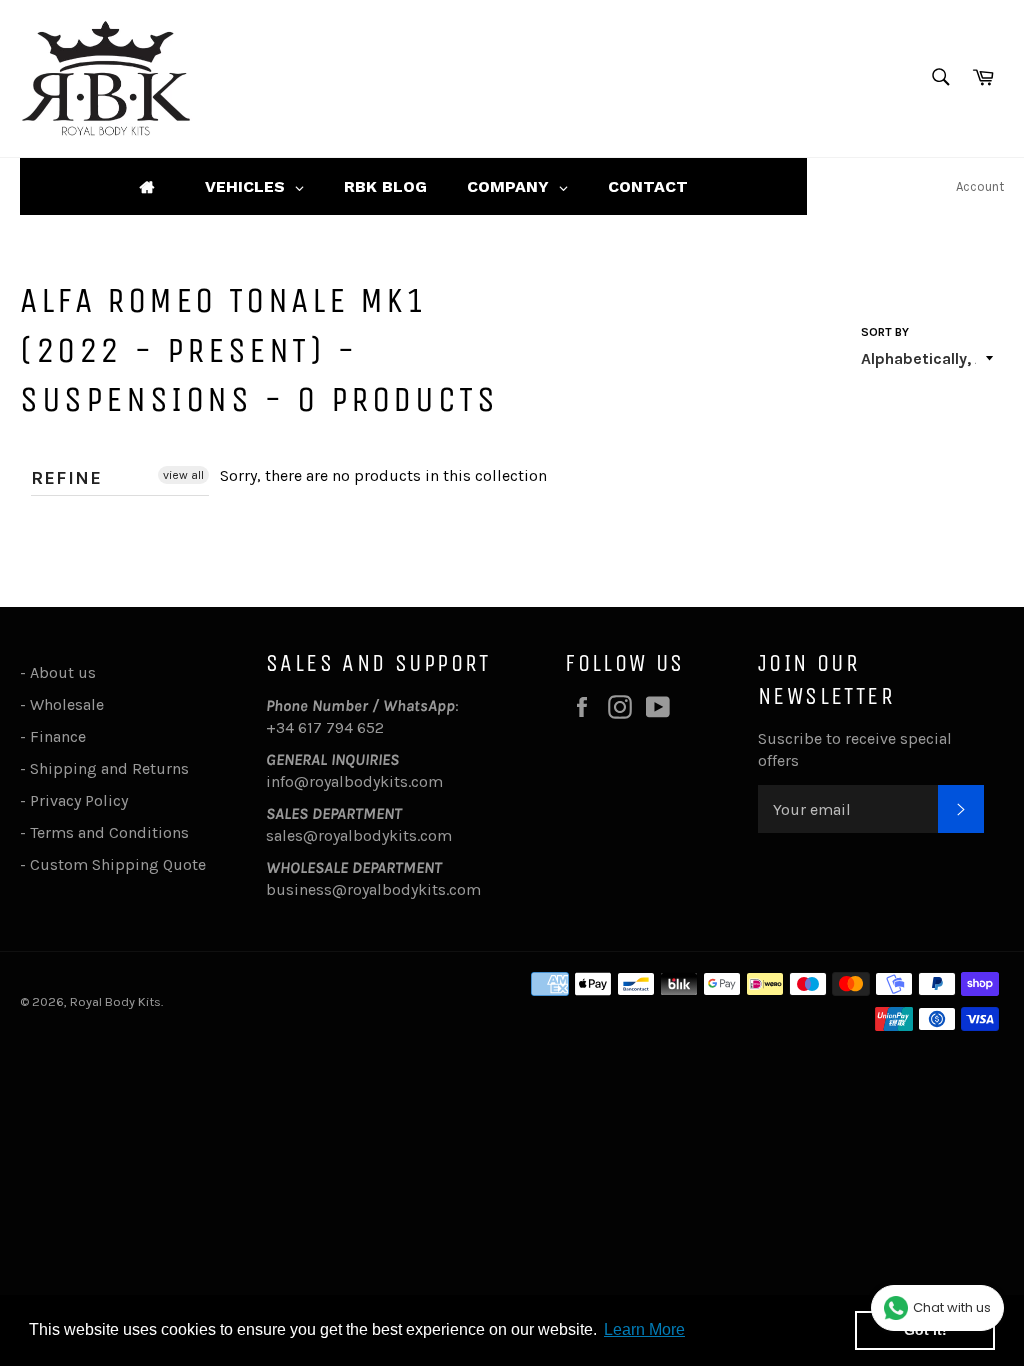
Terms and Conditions (109, 832)
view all (183, 475)
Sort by (885, 332)
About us (63, 672)
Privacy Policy (79, 800)
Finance (58, 736)
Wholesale (71, 704)
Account (980, 186)
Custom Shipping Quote (118, 864)
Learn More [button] (644, 1329)
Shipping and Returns (109, 768)
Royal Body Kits (115, 1001)
